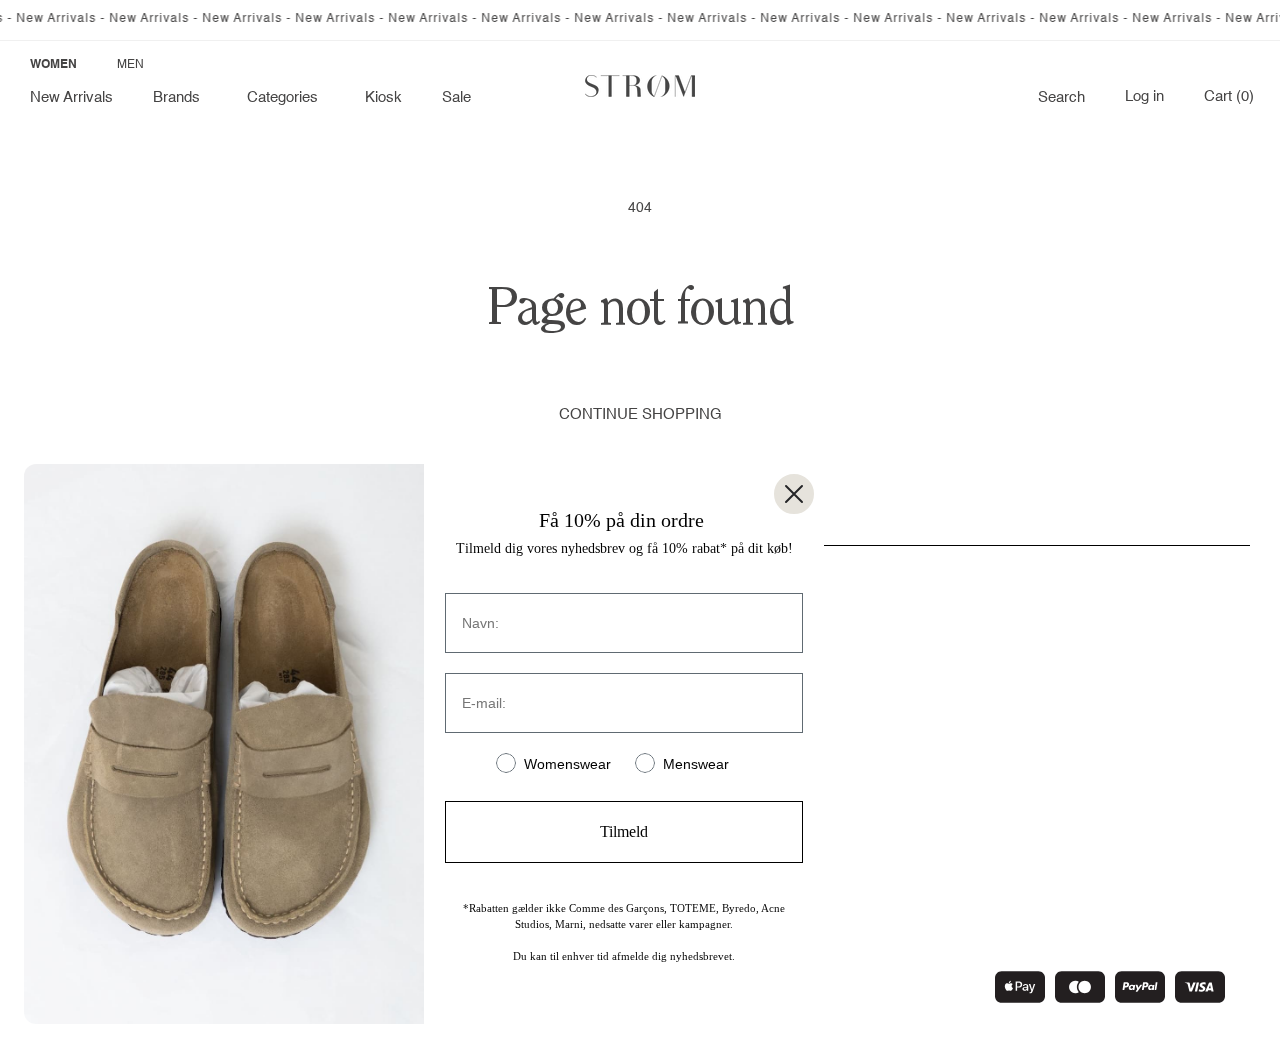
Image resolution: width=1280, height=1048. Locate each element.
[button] (180, 98)
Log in (1144, 97)
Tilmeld (624, 831)
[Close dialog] (794, 494)
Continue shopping (640, 414)
